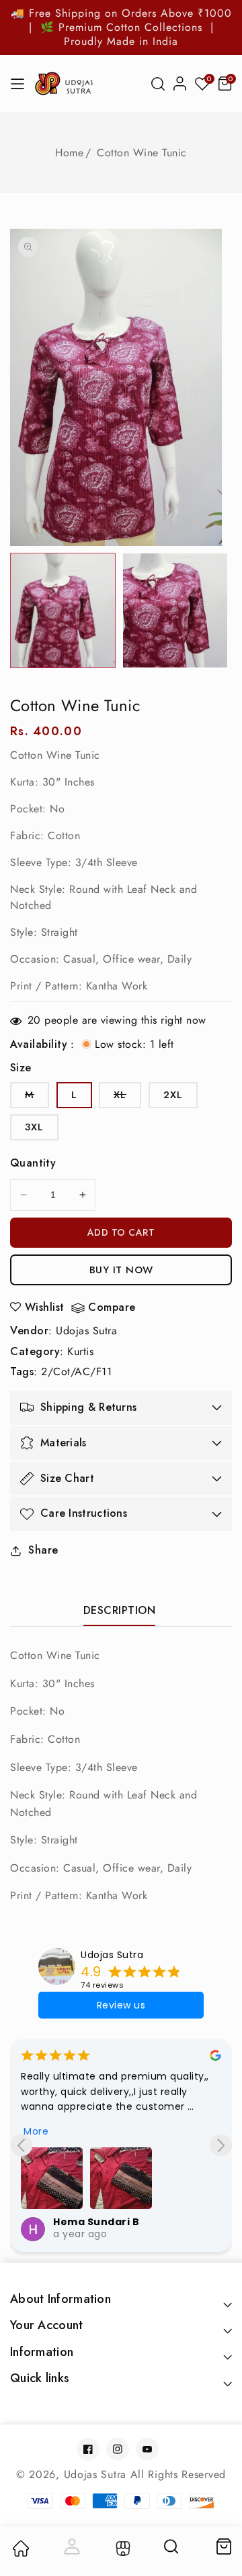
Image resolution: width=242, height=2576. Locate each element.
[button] (158, 84)
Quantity (33, 1163)
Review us (121, 2005)
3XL (34, 1127)
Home (69, 153)
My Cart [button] (223, 2546)
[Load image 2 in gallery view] (175, 611)
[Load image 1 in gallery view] (63, 611)
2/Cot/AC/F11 (76, 1372)
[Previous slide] (21, 2145)
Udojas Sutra (86, 1331)
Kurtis (80, 1351)
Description (120, 1610)
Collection (121, 2548)
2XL (173, 1095)
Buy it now (121, 1270)
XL (127, 1097)
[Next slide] (221, 2145)
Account (71, 2546)
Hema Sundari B (96, 2222)
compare (112, 1308)
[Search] (172, 2551)
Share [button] (43, 1550)
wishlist (45, 1307)
